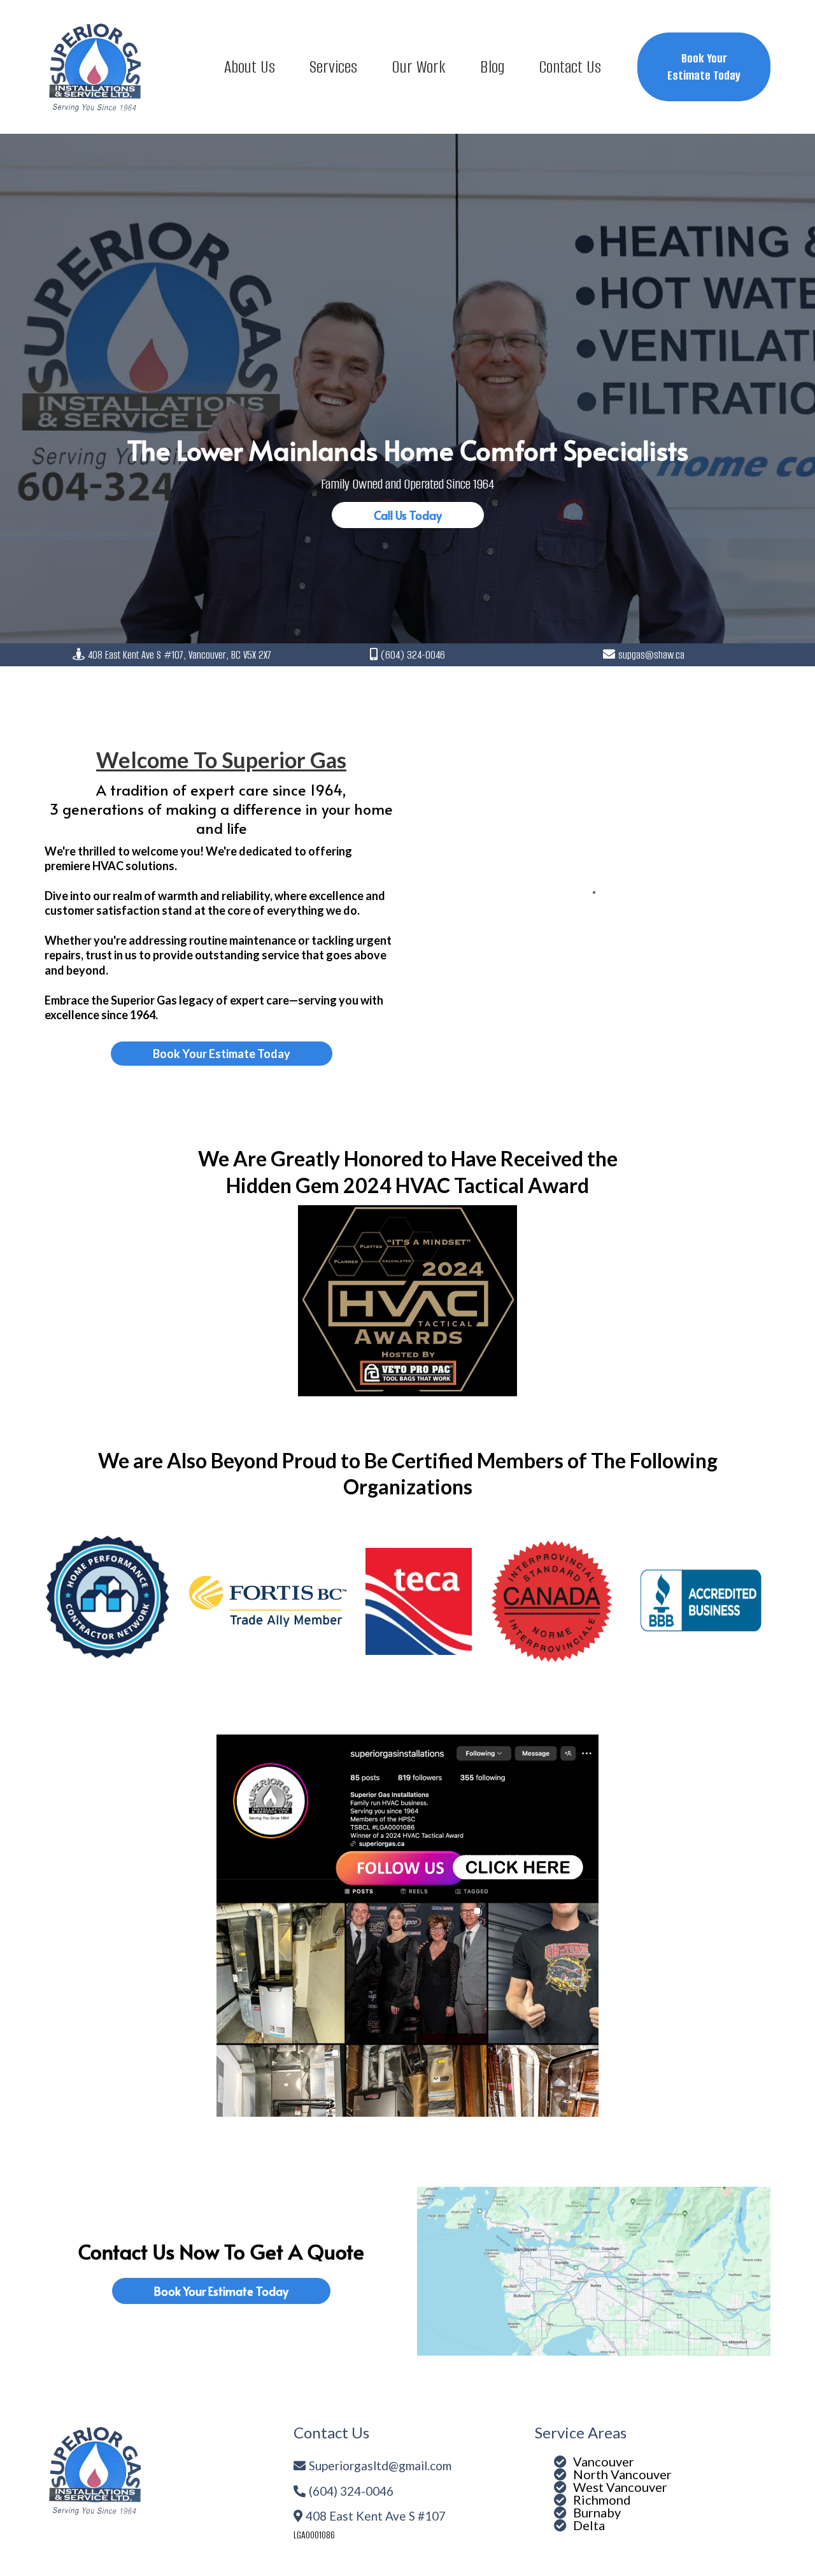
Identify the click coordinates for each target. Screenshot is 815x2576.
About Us (250, 67)
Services (333, 67)
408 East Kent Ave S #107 (376, 2516)
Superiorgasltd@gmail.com (380, 2465)
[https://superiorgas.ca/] (96, 67)
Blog (492, 67)
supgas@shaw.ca (651, 655)
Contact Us (570, 67)
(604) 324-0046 (413, 655)
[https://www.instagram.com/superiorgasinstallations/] (407, 1926)
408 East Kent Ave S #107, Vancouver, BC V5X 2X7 (180, 655)
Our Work (419, 67)
